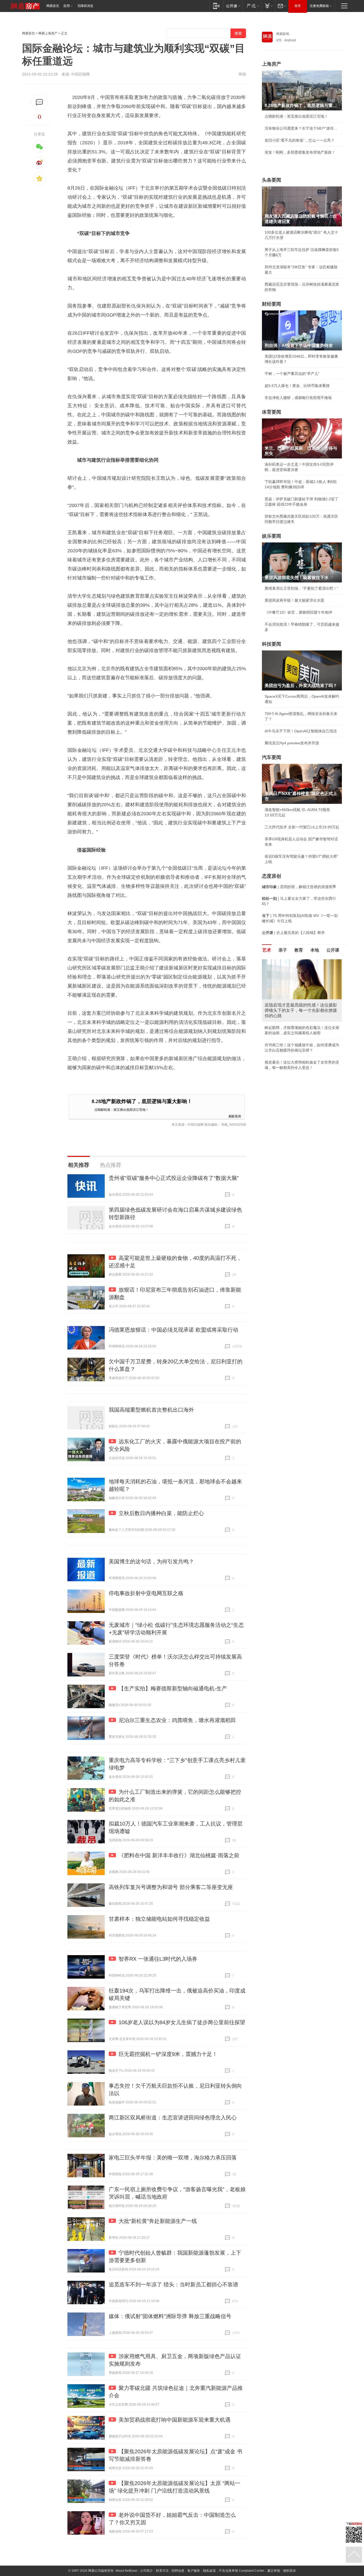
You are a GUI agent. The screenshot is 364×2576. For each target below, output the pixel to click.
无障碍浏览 (85, 6)
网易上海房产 (48, 33)
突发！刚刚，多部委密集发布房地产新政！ (300, 152)
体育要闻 (272, 412)
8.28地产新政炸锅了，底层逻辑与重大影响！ (142, 1101)
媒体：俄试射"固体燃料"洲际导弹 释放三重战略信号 (170, 2316)
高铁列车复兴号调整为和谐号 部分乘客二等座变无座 (171, 1887)
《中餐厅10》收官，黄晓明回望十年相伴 (298, 612)
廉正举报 (274, 2571)
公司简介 (147, 2571)
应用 (67, 6)
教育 (299, 950)
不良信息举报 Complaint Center (242, 2571)
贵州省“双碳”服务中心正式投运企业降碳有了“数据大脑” (174, 1178)
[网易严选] (252, 6)
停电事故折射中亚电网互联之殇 (146, 1593)
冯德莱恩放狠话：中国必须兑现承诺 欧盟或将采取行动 (173, 1330)
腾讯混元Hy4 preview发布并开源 (292, 743)
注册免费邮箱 (319, 6)
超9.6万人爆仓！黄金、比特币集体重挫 (297, 386)
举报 (242, 74)
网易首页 (53, 6)
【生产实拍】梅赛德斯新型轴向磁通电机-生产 (173, 1688)
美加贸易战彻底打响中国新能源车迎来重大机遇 (175, 2420)
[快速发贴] (40, 102)
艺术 (267, 950)
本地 (315, 950)
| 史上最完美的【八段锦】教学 (293, 933)
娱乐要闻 (272, 536)
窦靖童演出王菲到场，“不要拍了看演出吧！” (301, 588)
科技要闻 (272, 644)
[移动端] (217, 6)
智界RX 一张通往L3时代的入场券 (158, 1959)
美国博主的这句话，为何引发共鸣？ (151, 1561)
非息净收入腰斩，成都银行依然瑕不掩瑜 (298, 398)
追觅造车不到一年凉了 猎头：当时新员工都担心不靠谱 (173, 2285)
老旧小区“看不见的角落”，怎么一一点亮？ (300, 140)
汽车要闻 (272, 757)
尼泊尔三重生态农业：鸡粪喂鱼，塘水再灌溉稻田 (177, 1720)
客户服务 (194, 2571)
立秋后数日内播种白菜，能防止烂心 (161, 1513)
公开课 (333, 950)
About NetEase (126, 2571)
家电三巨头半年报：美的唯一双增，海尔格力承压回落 (173, 2158)
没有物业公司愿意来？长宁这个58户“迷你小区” (302, 128)
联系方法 (162, 2571)
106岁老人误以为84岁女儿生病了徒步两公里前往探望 (182, 2022)
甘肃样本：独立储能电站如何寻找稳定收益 (159, 1919)
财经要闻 (272, 304)
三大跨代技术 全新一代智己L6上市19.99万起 (302, 827)
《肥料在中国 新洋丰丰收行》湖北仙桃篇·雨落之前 (179, 1855)
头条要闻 (272, 180)
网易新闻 (283, 34)
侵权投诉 (289, 2571)
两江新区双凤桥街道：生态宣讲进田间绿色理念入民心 (173, 2118)
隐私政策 (209, 2571)
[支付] (268, 6)
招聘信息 (178, 2571)
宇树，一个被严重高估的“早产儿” (292, 374)
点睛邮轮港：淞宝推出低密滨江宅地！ (122, 1109)
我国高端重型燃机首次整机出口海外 (151, 1410)
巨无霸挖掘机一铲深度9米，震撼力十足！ (168, 2054)
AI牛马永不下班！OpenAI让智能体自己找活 (301, 731)
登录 (298, 6)
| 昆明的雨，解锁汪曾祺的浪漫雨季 (299, 887)
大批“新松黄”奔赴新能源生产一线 (158, 2221)
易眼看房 (235, 1116)
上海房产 (272, 64)
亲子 (283, 950)
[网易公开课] (233, 6)
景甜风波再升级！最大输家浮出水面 (294, 600)
